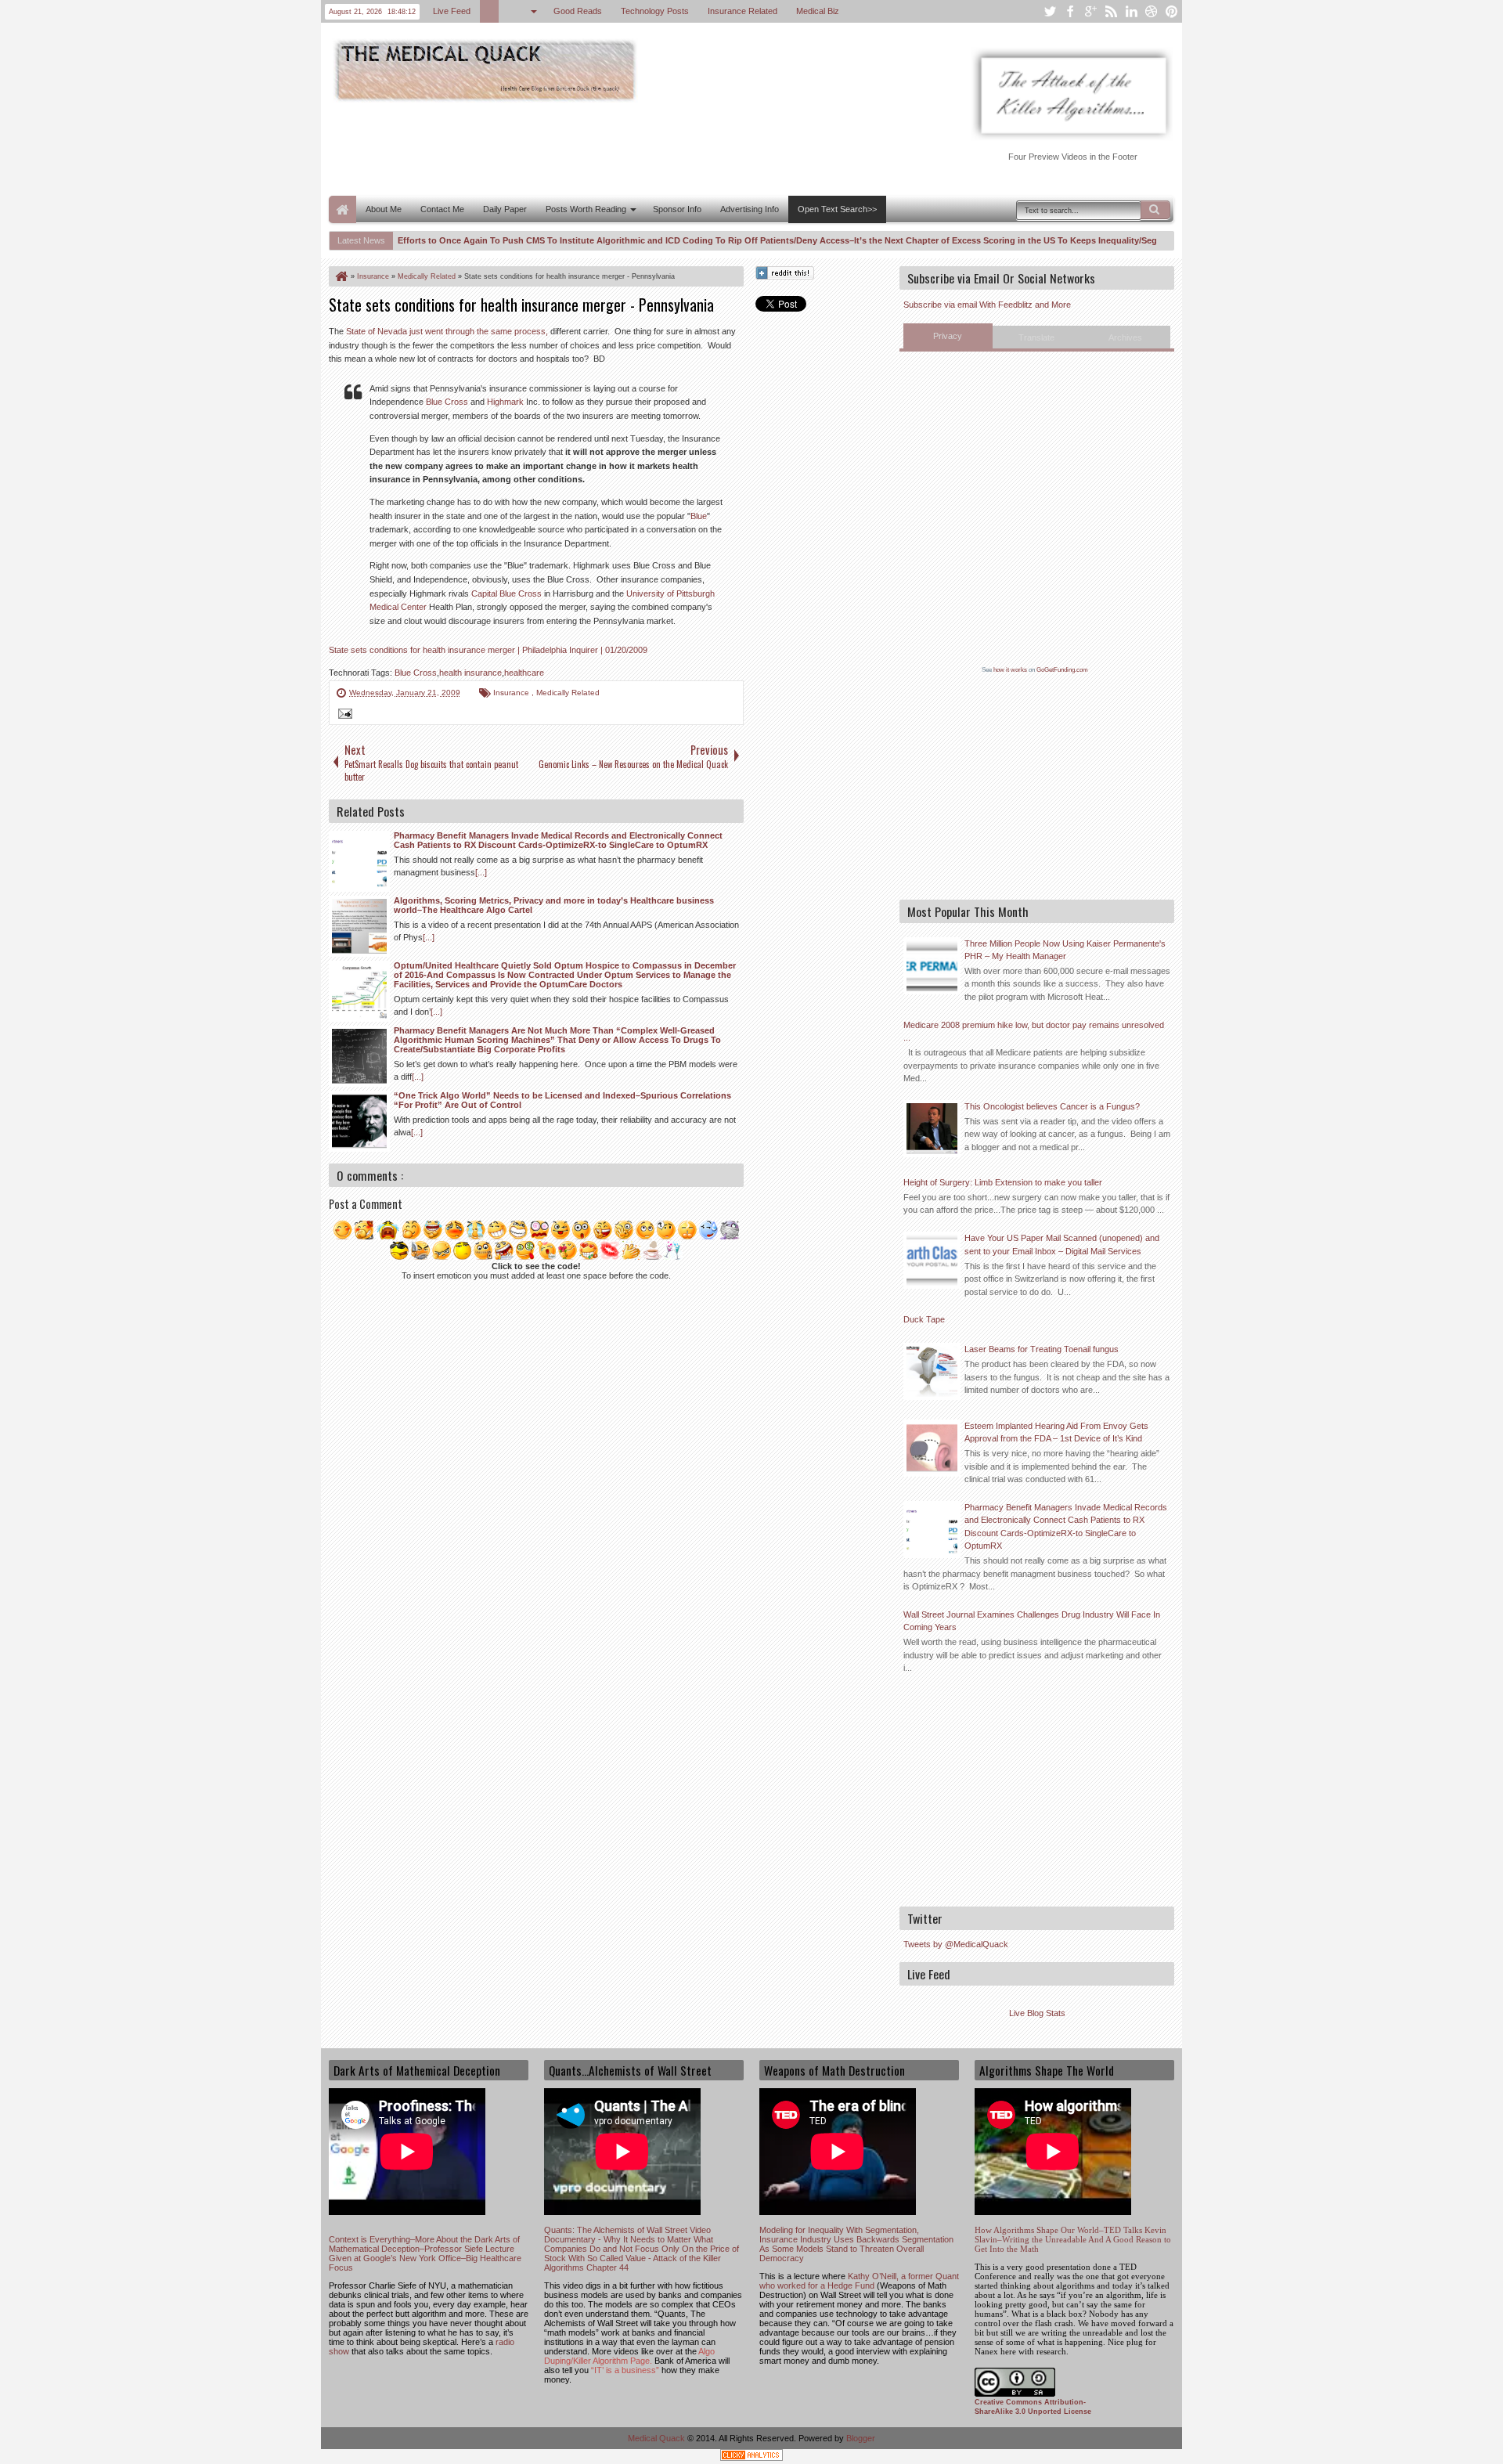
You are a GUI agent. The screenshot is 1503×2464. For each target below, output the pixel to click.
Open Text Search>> (837, 209)
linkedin (1131, 11)
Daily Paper (505, 209)
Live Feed (452, 11)
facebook (1070, 11)
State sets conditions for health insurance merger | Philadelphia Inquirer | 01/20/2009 (488, 650)
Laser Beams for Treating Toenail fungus (1042, 1349)
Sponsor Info (677, 209)
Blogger (861, 2438)
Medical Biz (818, 11)
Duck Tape (924, 1319)
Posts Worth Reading (586, 209)
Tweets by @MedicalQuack (956, 1944)
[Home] (341, 276)
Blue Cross (447, 402)
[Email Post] (343, 716)
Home (342, 209)
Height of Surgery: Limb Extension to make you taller (1003, 1182)
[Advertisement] (614, 147)
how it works (1010, 670)
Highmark (505, 402)
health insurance (470, 673)
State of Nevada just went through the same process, (447, 331)
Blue (699, 516)
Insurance (512, 693)
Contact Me (442, 209)
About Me (384, 209)
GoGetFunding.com (1062, 670)
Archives (1125, 337)
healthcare (524, 673)
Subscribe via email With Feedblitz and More (987, 305)
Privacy (948, 336)
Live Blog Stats (1037, 2013)
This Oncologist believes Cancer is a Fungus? (1052, 1106)
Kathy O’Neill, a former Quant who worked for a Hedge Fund (859, 2281)
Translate (1036, 337)
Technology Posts (655, 11)
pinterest (1172, 11)
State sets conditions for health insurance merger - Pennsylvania (521, 305)
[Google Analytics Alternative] (751, 2457)
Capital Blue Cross (506, 593)
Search (1155, 210)
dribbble (1152, 11)
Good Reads (578, 11)
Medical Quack (658, 2438)
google (1090, 11)
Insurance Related (742, 11)
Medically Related (568, 693)
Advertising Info (750, 209)
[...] (481, 872)
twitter (1050, 11)
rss (1111, 11)
